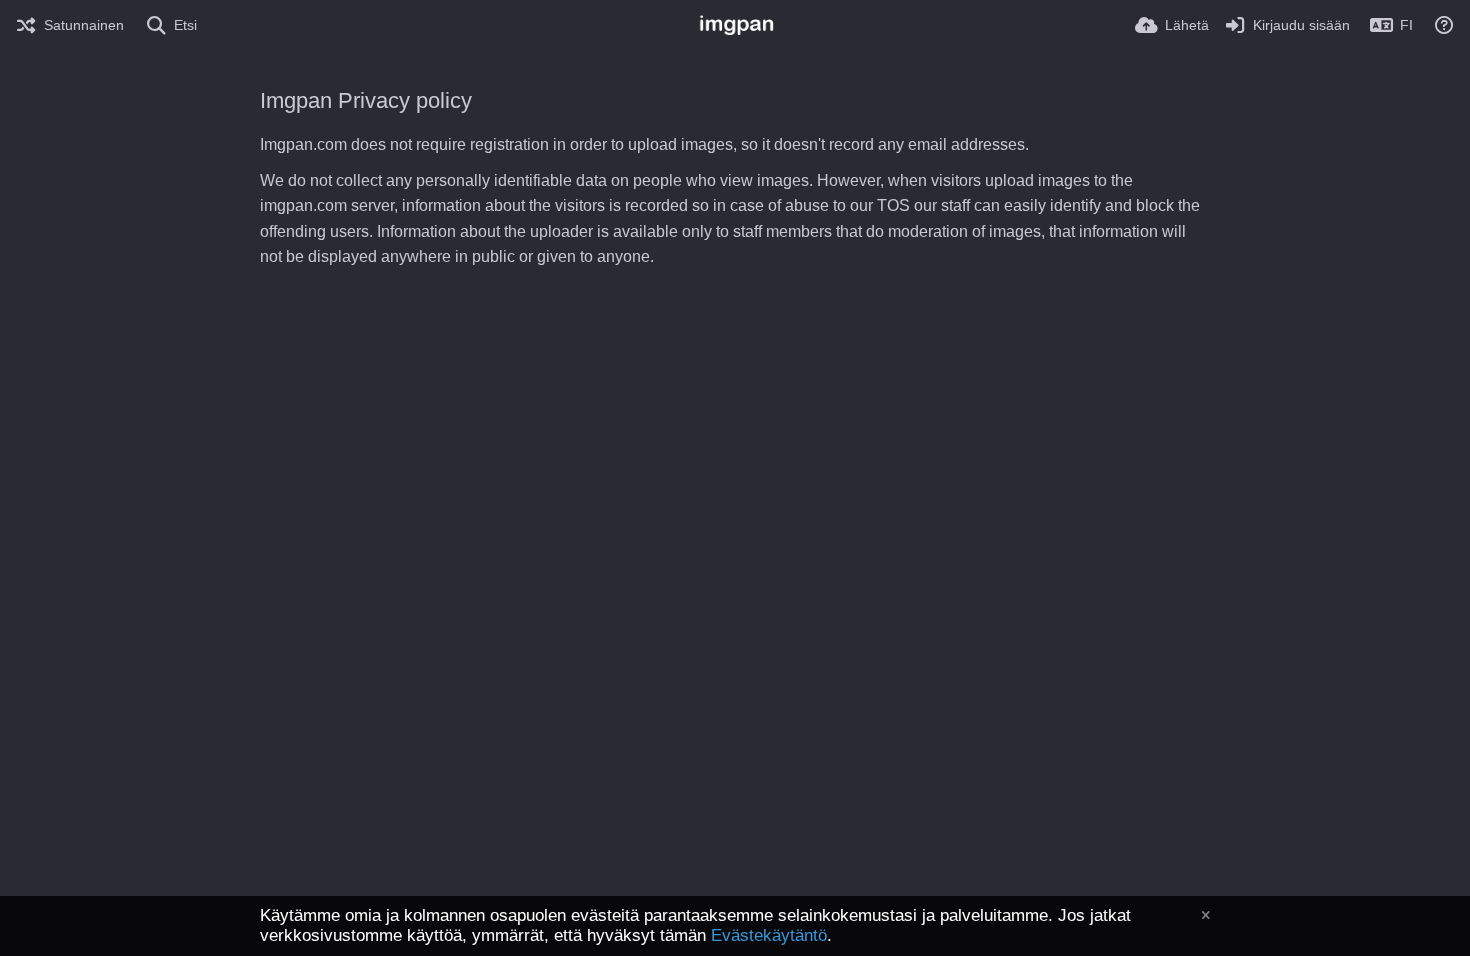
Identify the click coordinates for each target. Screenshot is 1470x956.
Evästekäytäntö (769, 935)
